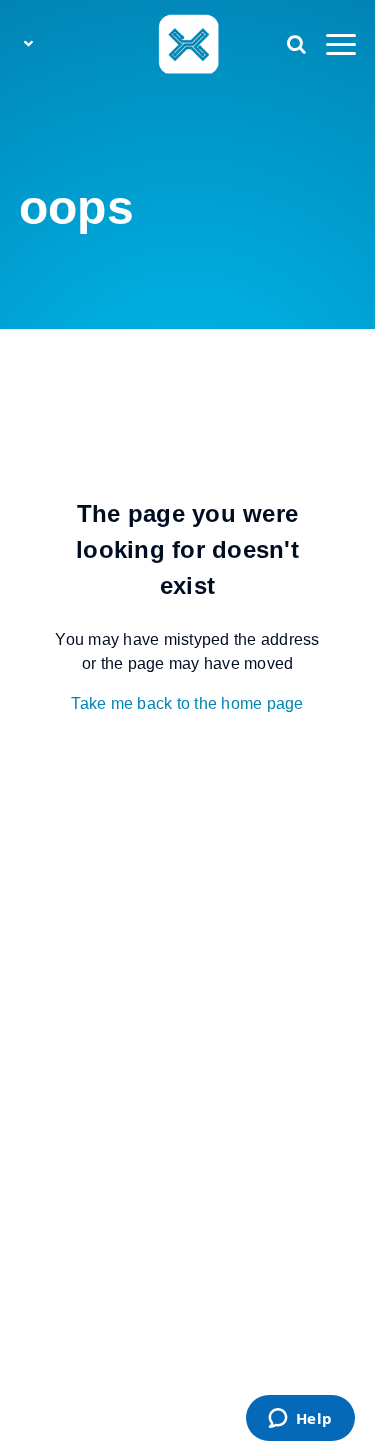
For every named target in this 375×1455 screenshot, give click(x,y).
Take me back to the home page (187, 703)
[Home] (187, 43)
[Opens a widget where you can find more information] (300, 1420)
